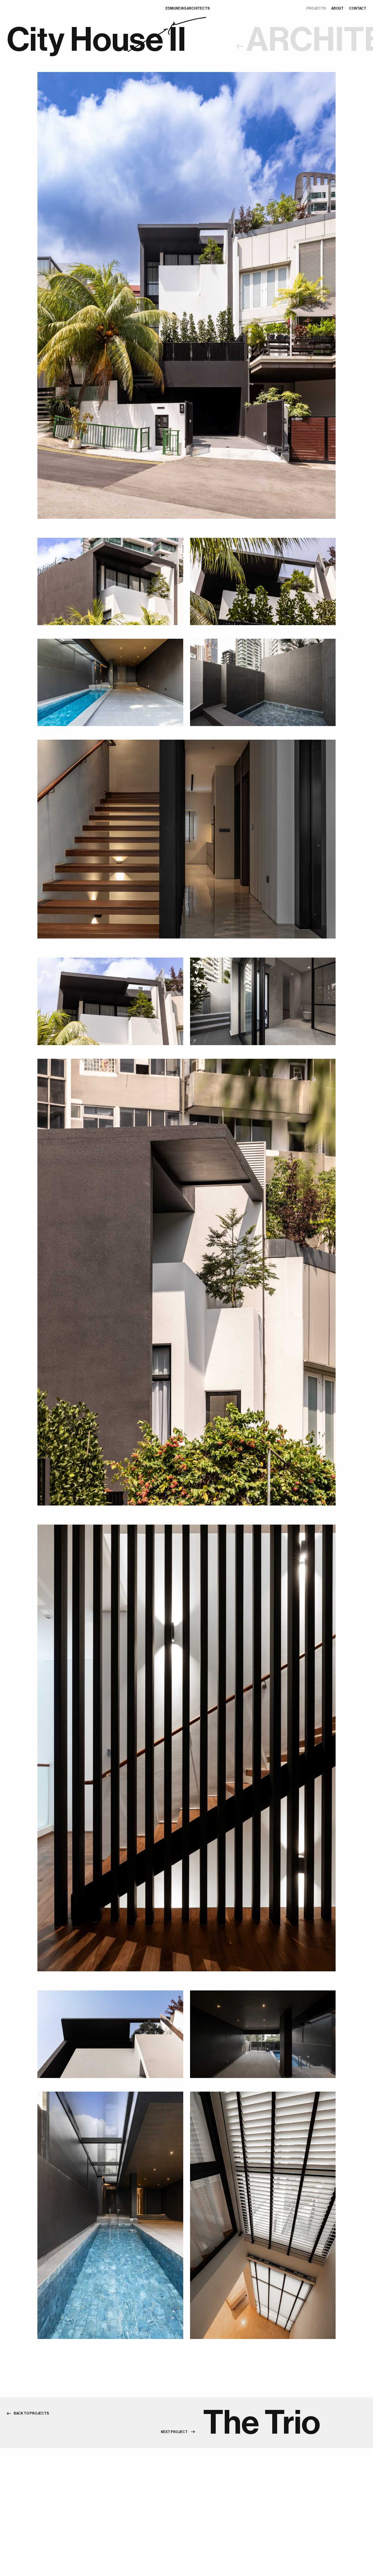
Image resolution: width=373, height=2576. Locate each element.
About (337, 8)
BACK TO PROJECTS (31, 2413)
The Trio (262, 2423)
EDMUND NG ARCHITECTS (188, 8)
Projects (316, 8)
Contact (358, 8)
